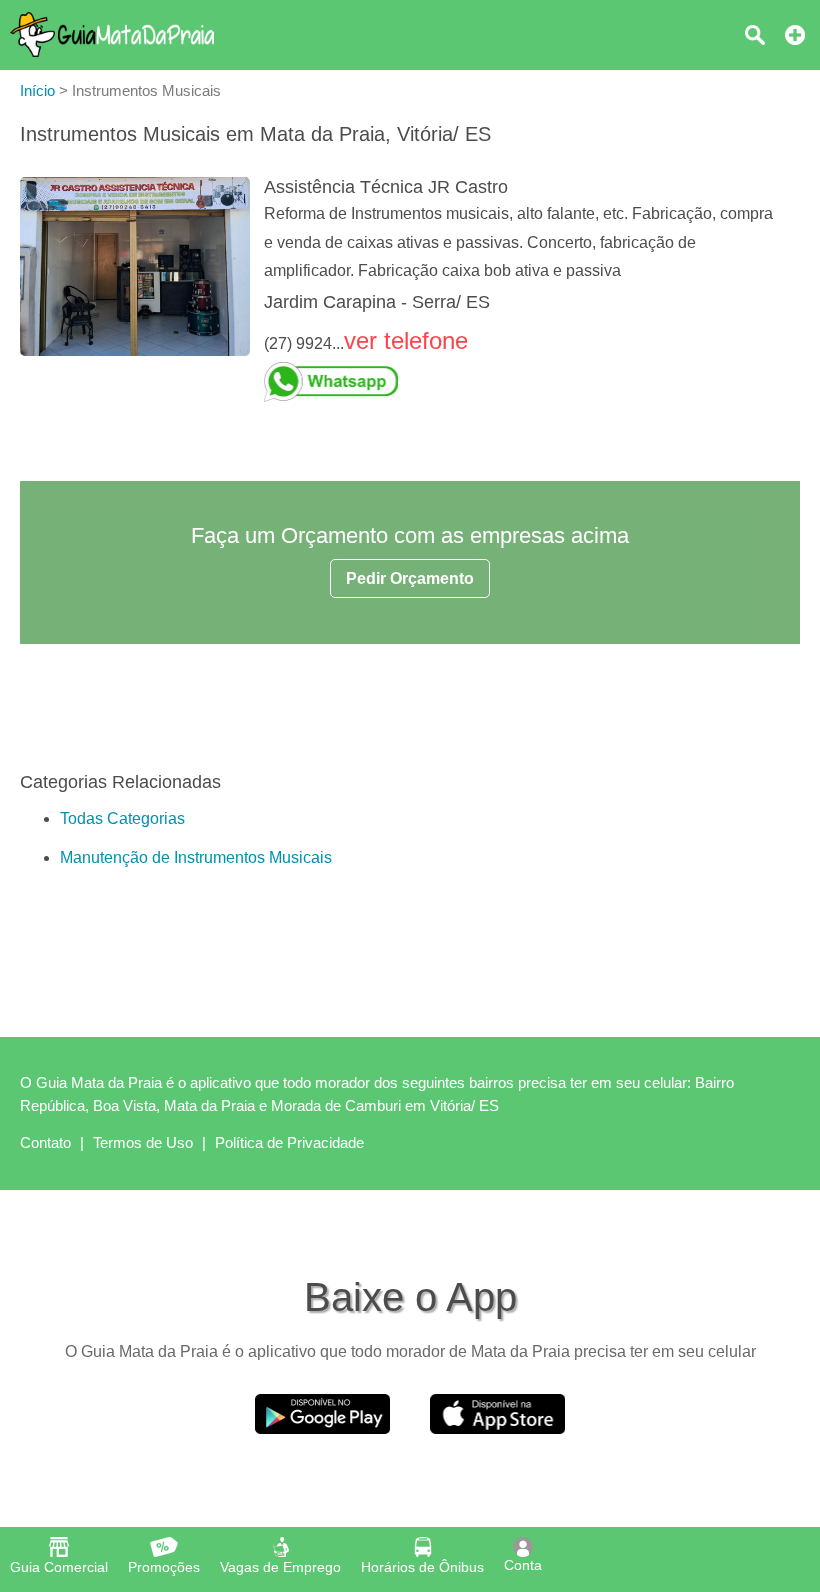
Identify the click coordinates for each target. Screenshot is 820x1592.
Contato (45, 1142)
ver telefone (406, 340)
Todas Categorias (122, 818)
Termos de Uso (143, 1142)
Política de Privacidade (289, 1142)
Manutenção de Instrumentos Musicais (196, 857)
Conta (523, 1565)
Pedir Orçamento (410, 578)
